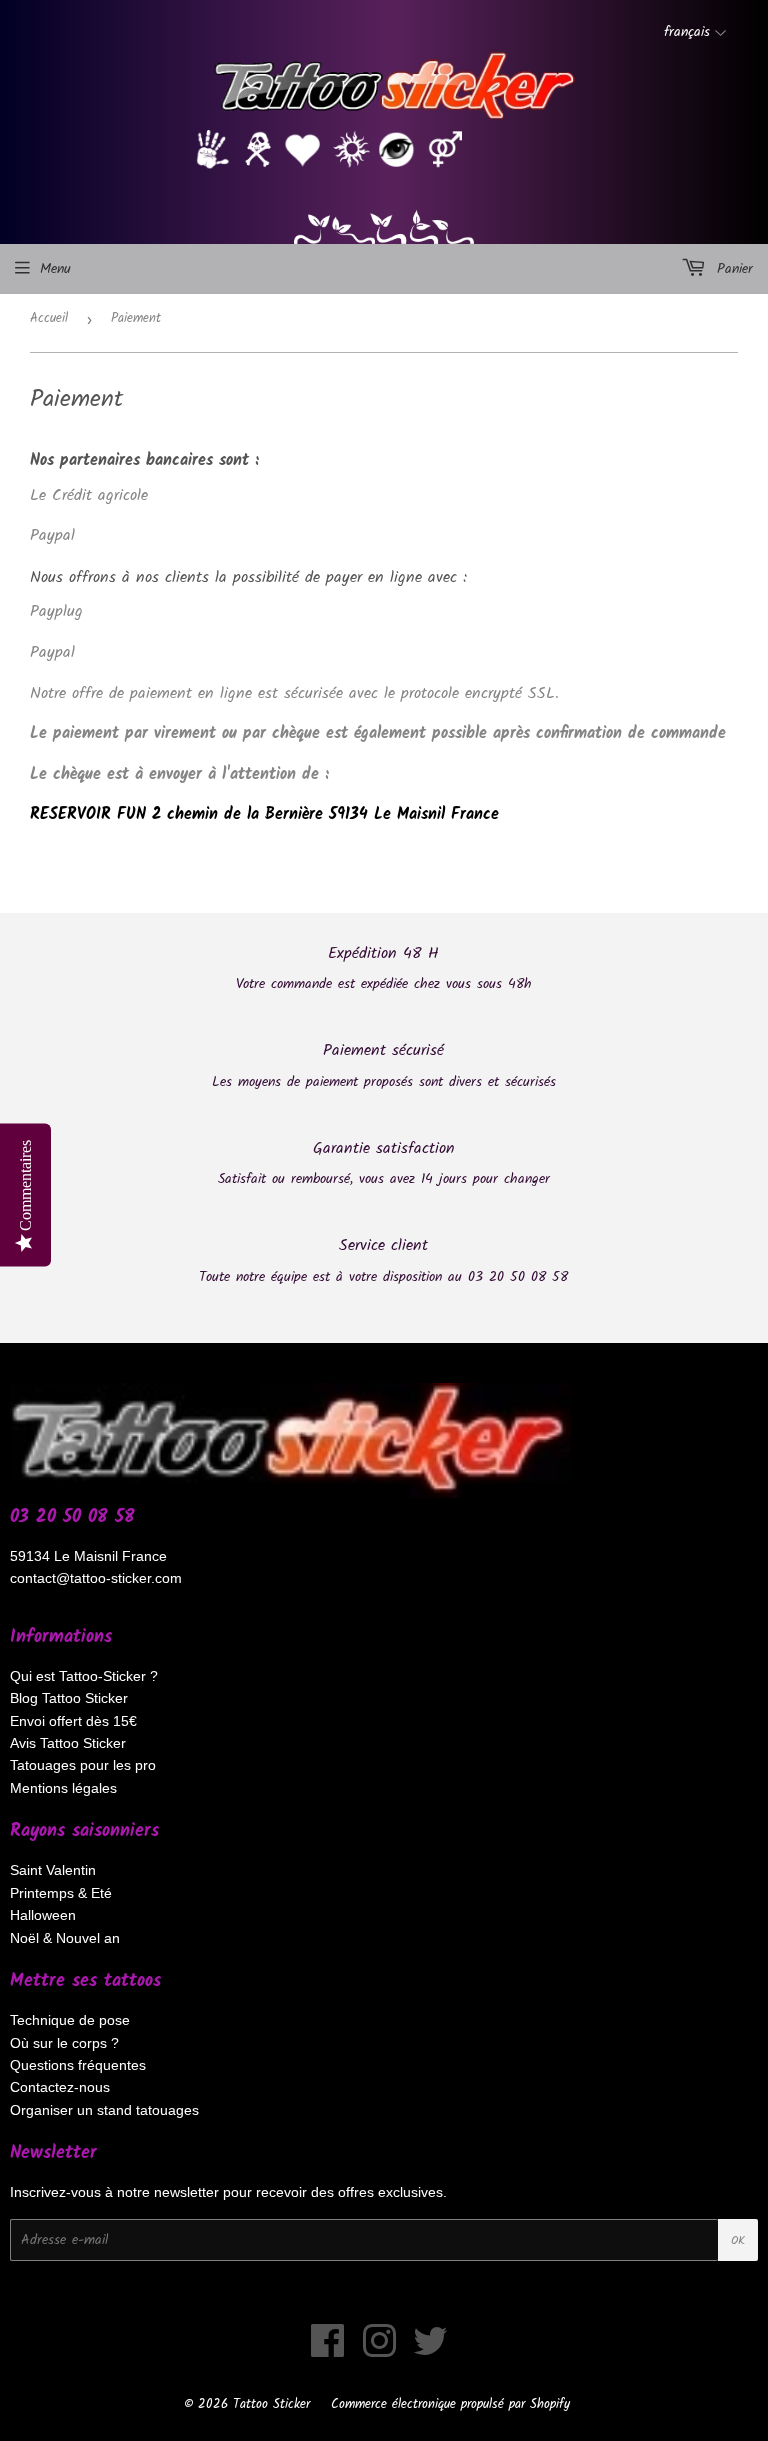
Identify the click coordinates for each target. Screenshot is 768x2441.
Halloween (43, 1915)
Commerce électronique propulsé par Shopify (450, 2404)
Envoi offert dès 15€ (73, 1721)
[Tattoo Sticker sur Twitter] (430, 2351)
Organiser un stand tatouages (104, 2110)
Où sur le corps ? (64, 2043)
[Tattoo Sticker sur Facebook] (328, 2351)
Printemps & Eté (61, 1893)
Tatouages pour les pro (83, 1765)
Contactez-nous (60, 2087)
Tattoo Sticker (271, 2404)
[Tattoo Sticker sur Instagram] (379, 2351)
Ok (738, 2240)
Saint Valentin (53, 1870)
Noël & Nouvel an (65, 1938)
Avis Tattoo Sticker (68, 1743)
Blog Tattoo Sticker (69, 1698)
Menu (55, 269)
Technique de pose (70, 2020)
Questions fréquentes (78, 2065)
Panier (732, 269)
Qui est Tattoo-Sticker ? (84, 1676)
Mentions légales (63, 1788)
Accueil (49, 318)
